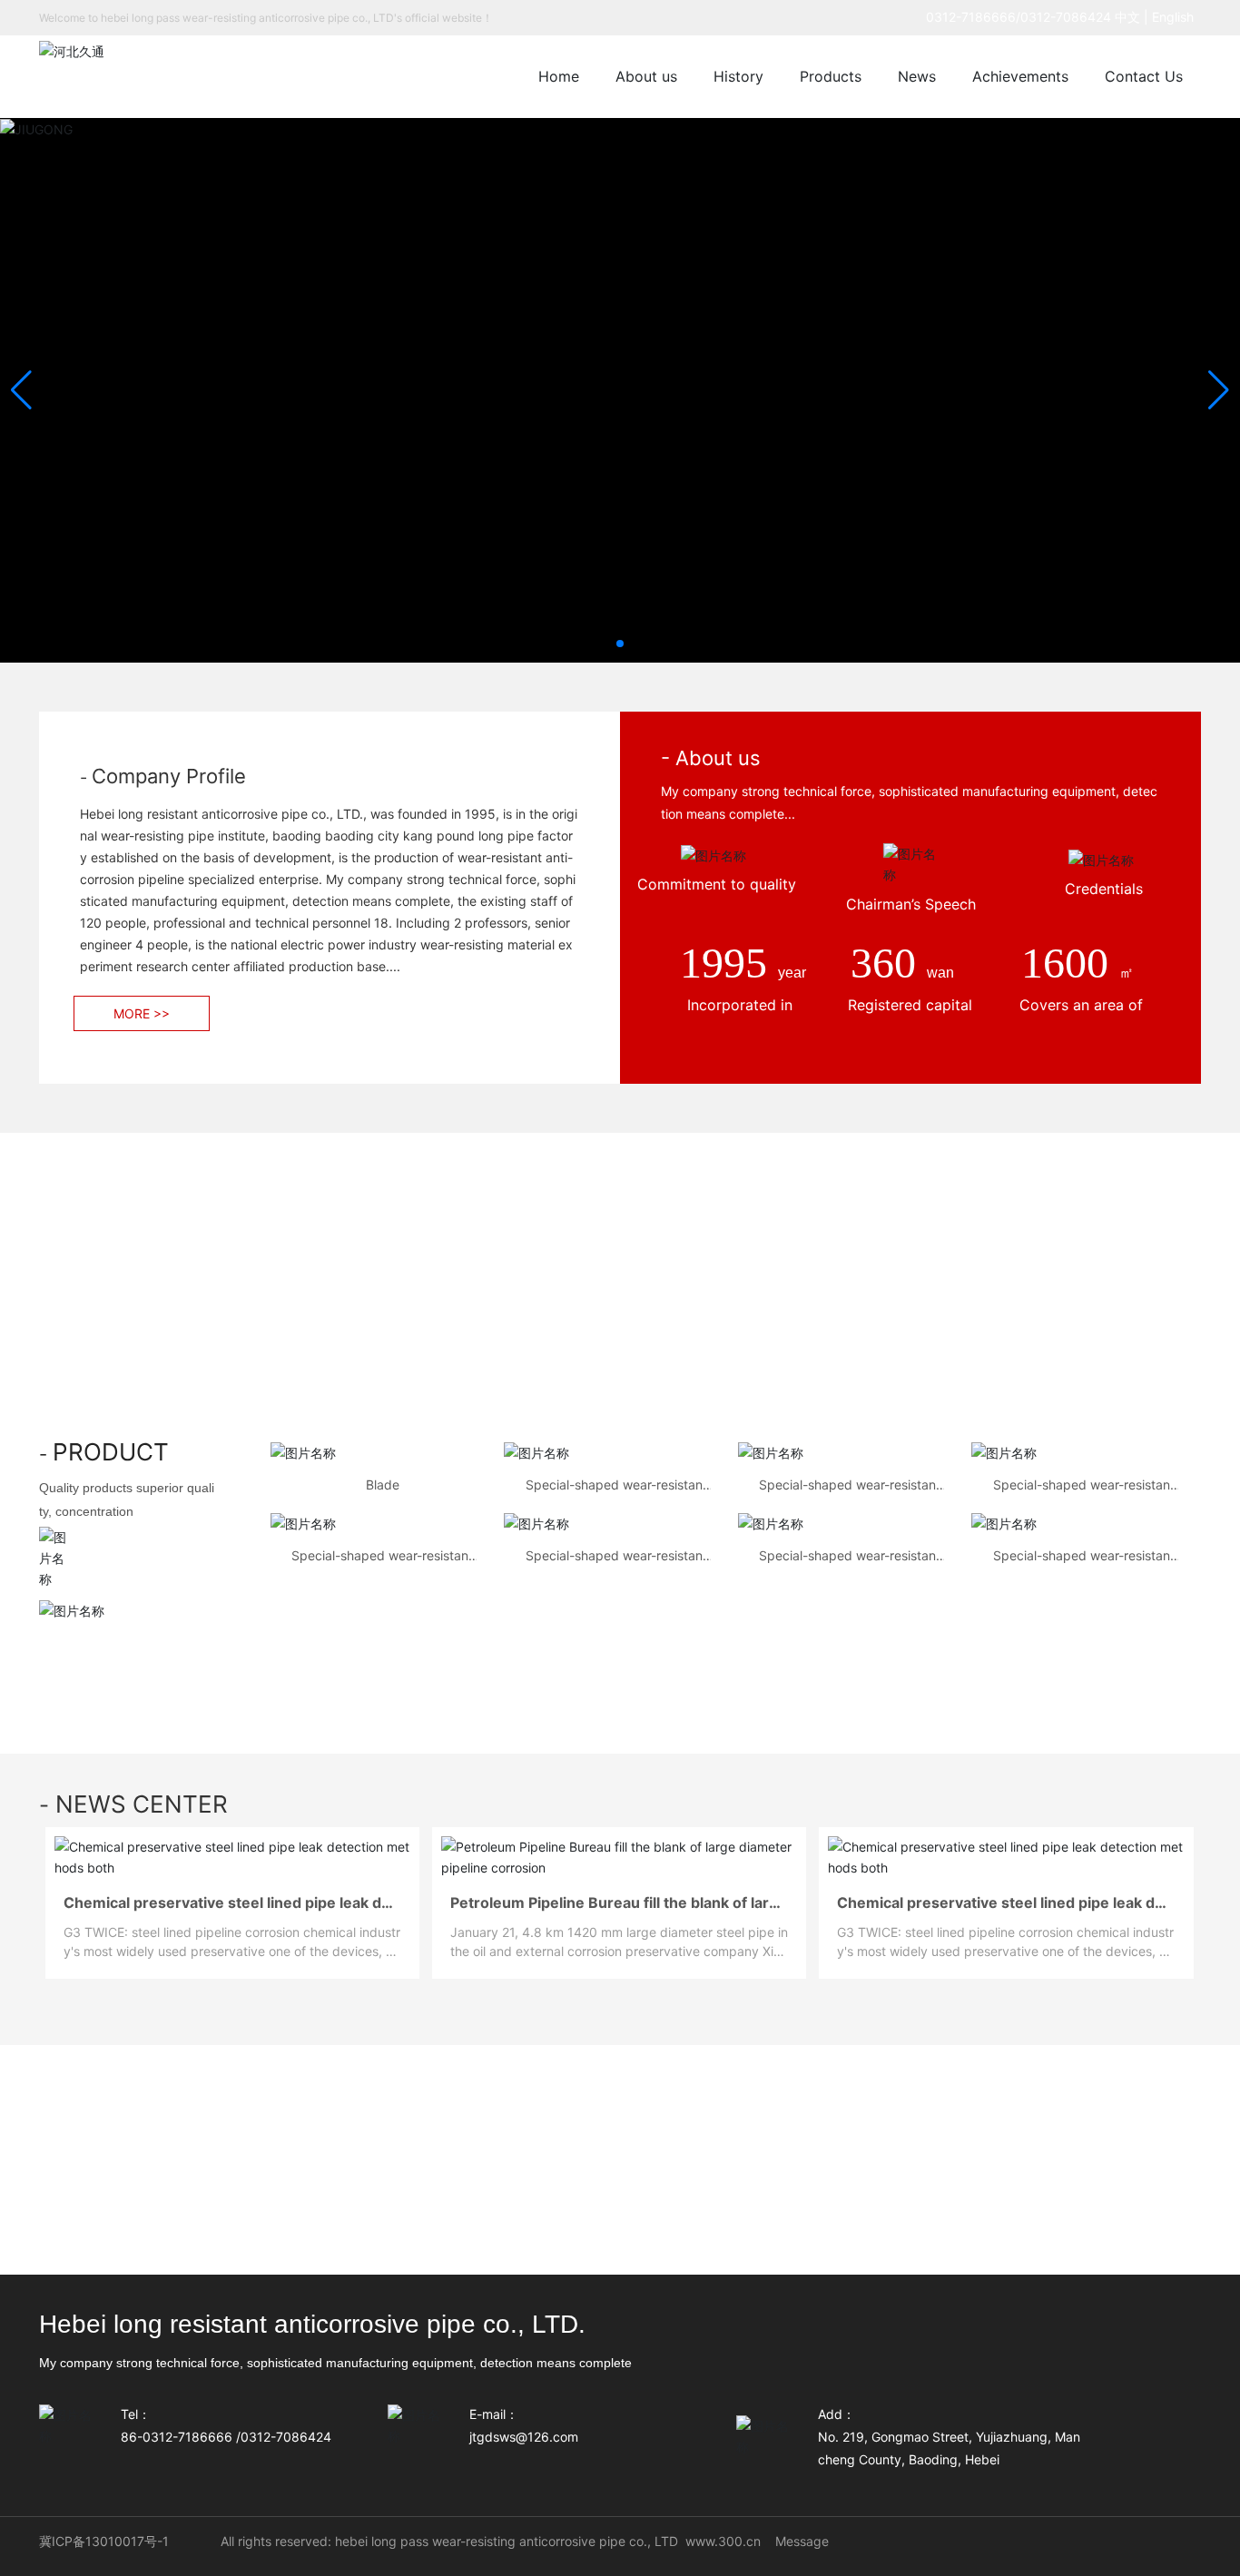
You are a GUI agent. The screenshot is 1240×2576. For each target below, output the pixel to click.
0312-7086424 (1066, 17)
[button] (620, 644)
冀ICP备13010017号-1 (104, 2541)
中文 (1127, 17)
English (1176, 17)
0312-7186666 (971, 17)
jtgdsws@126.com (524, 2437)
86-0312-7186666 (177, 2437)
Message (802, 2541)
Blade (383, 1485)
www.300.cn (723, 2541)
